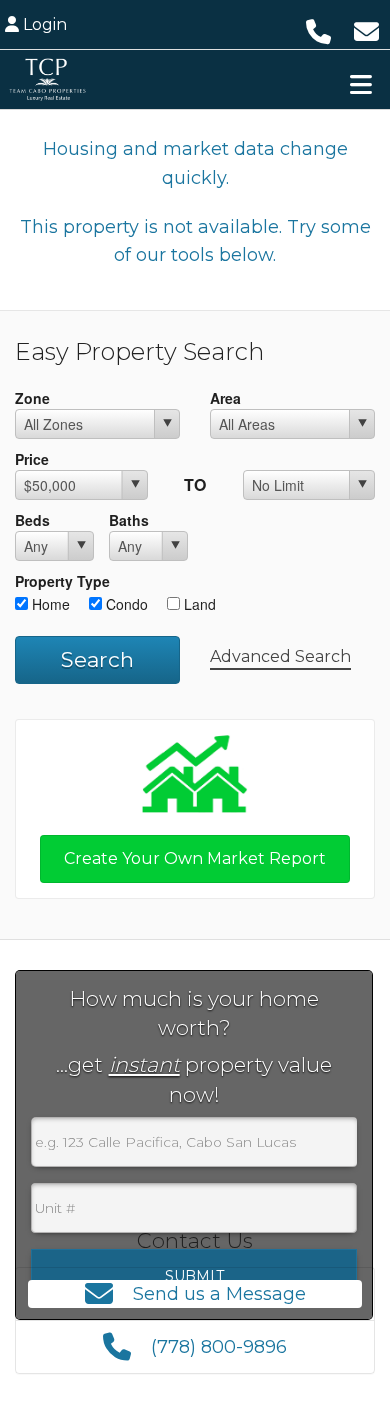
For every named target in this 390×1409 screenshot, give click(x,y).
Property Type (62, 581)
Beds (32, 520)
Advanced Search (280, 656)
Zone (32, 398)
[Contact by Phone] (318, 30)
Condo (125, 604)
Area (225, 398)
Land (198, 604)
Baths (129, 520)
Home (49, 604)
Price (32, 459)
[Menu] (361, 84)
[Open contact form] (366, 30)
